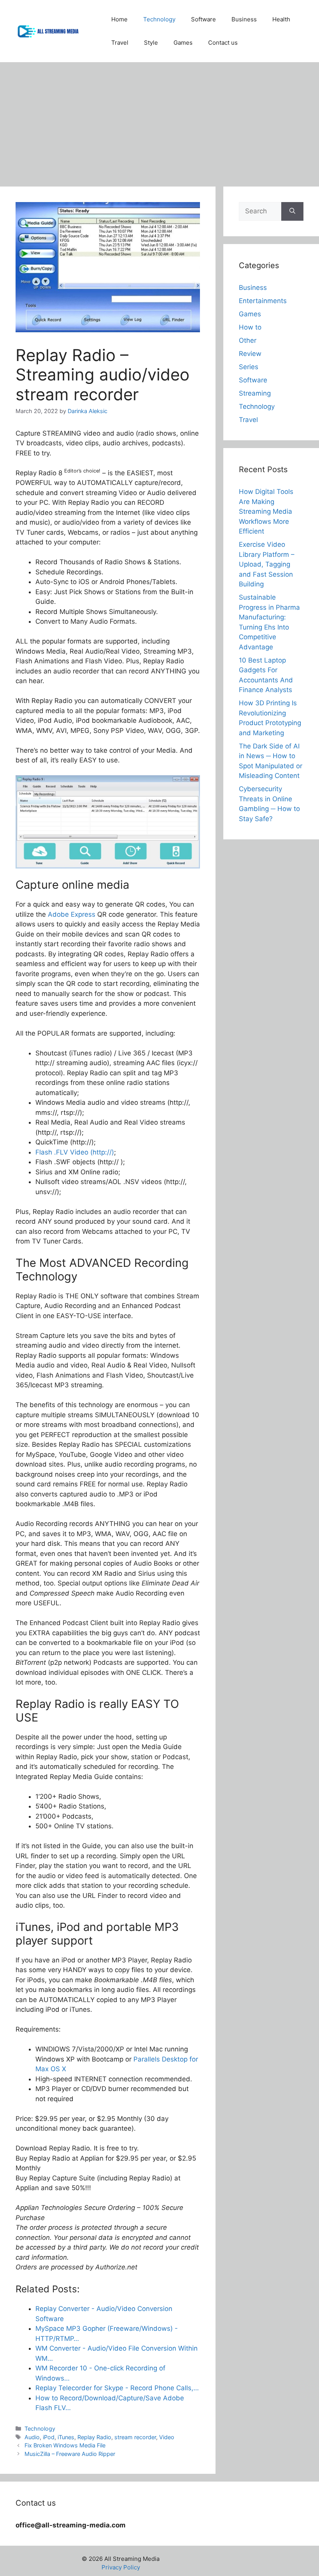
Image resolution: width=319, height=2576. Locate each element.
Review (250, 354)
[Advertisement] (159, 120)
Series (249, 367)
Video (167, 2437)
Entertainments (263, 301)
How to (250, 327)
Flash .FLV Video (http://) (75, 1152)
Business (244, 19)
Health (281, 19)
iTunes (66, 2437)
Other (248, 340)
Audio (32, 2437)
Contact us (223, 43)
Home (119, 19)
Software (203, 19)
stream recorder (135, 2437)
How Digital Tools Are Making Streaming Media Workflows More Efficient (266, 511)
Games (183, 43)
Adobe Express (72, 914)
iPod (49, 2437)
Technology (159, 19)
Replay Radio (94, 2437)
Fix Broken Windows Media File (65, 2445)
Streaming (255, 393)
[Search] (292, 211)
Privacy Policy (121, 2567)
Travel (120, 43)
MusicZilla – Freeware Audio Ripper (70, 2454)
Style (151, 43)
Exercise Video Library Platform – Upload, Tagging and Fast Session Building (267, 564)
